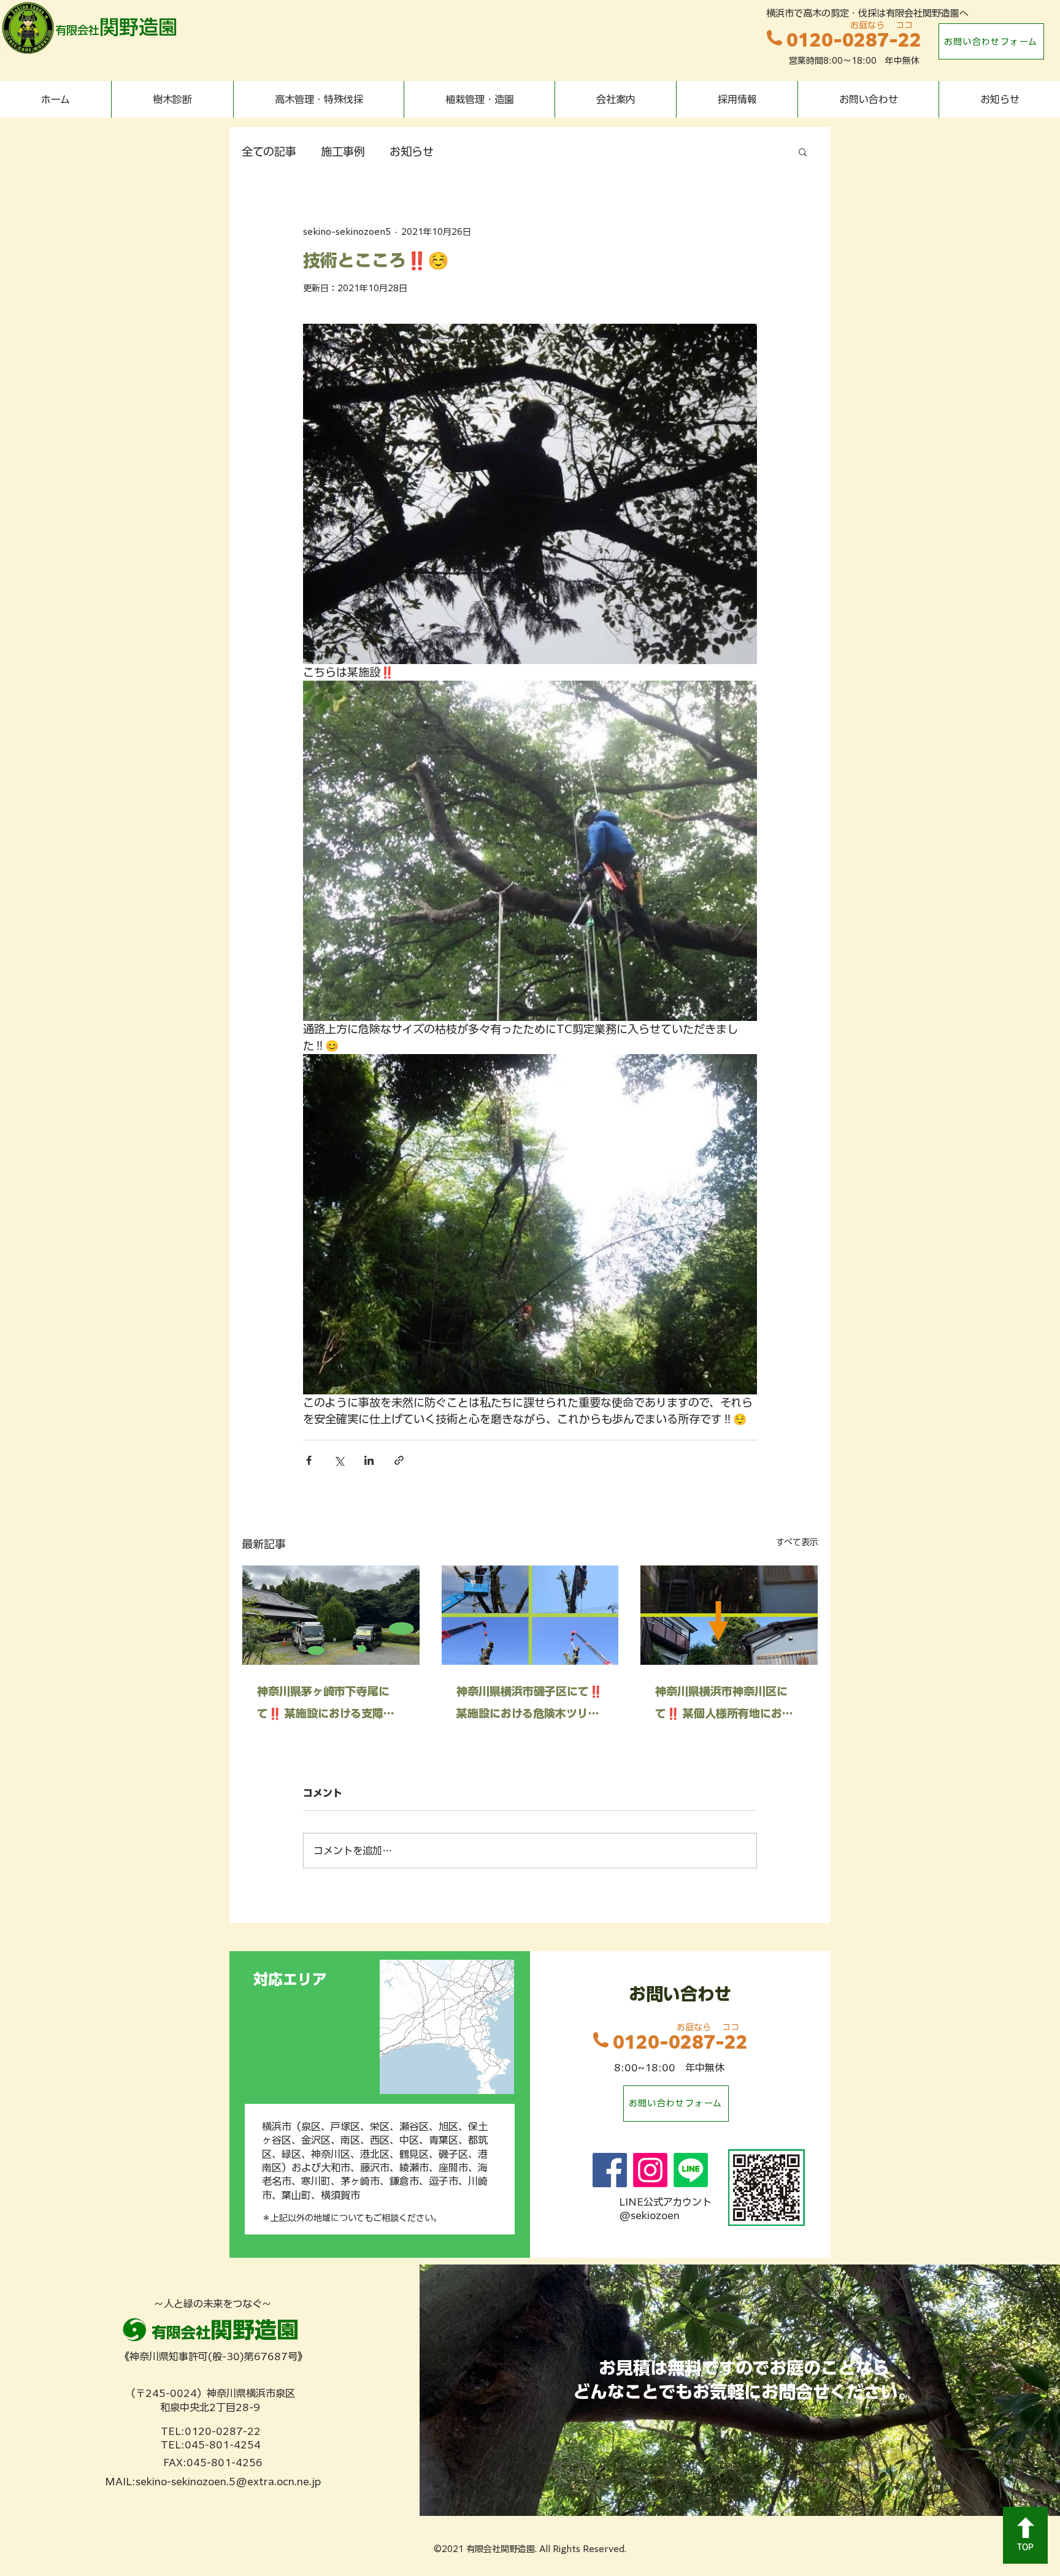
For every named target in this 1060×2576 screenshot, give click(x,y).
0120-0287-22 (854, 40)
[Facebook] (610, 2170)
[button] (803, 151)
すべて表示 (797, 1542)
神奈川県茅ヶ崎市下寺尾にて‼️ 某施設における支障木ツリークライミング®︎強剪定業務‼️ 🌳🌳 (327, 1705)
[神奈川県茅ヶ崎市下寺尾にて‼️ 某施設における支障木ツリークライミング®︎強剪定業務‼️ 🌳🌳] (331, 1615)
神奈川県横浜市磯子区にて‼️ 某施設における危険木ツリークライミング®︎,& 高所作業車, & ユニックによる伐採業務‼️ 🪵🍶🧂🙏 (529, 1705)
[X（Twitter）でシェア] (339, 1460)
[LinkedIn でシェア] (369, 1460)
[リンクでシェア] (399, 1460)
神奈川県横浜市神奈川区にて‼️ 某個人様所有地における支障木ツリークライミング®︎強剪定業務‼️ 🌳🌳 (727, 1705)
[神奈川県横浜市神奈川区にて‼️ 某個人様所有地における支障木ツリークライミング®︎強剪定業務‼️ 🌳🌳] (729, 1615)
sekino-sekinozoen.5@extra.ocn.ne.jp (228, 2482)
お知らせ (412, 151)
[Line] (691, 2170)
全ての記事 (269, 151)
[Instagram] (650, 2170)
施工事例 (343, 151)
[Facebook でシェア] (309, 1460)
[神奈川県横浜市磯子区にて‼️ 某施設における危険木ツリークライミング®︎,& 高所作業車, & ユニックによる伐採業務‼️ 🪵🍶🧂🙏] (530, 1615)
